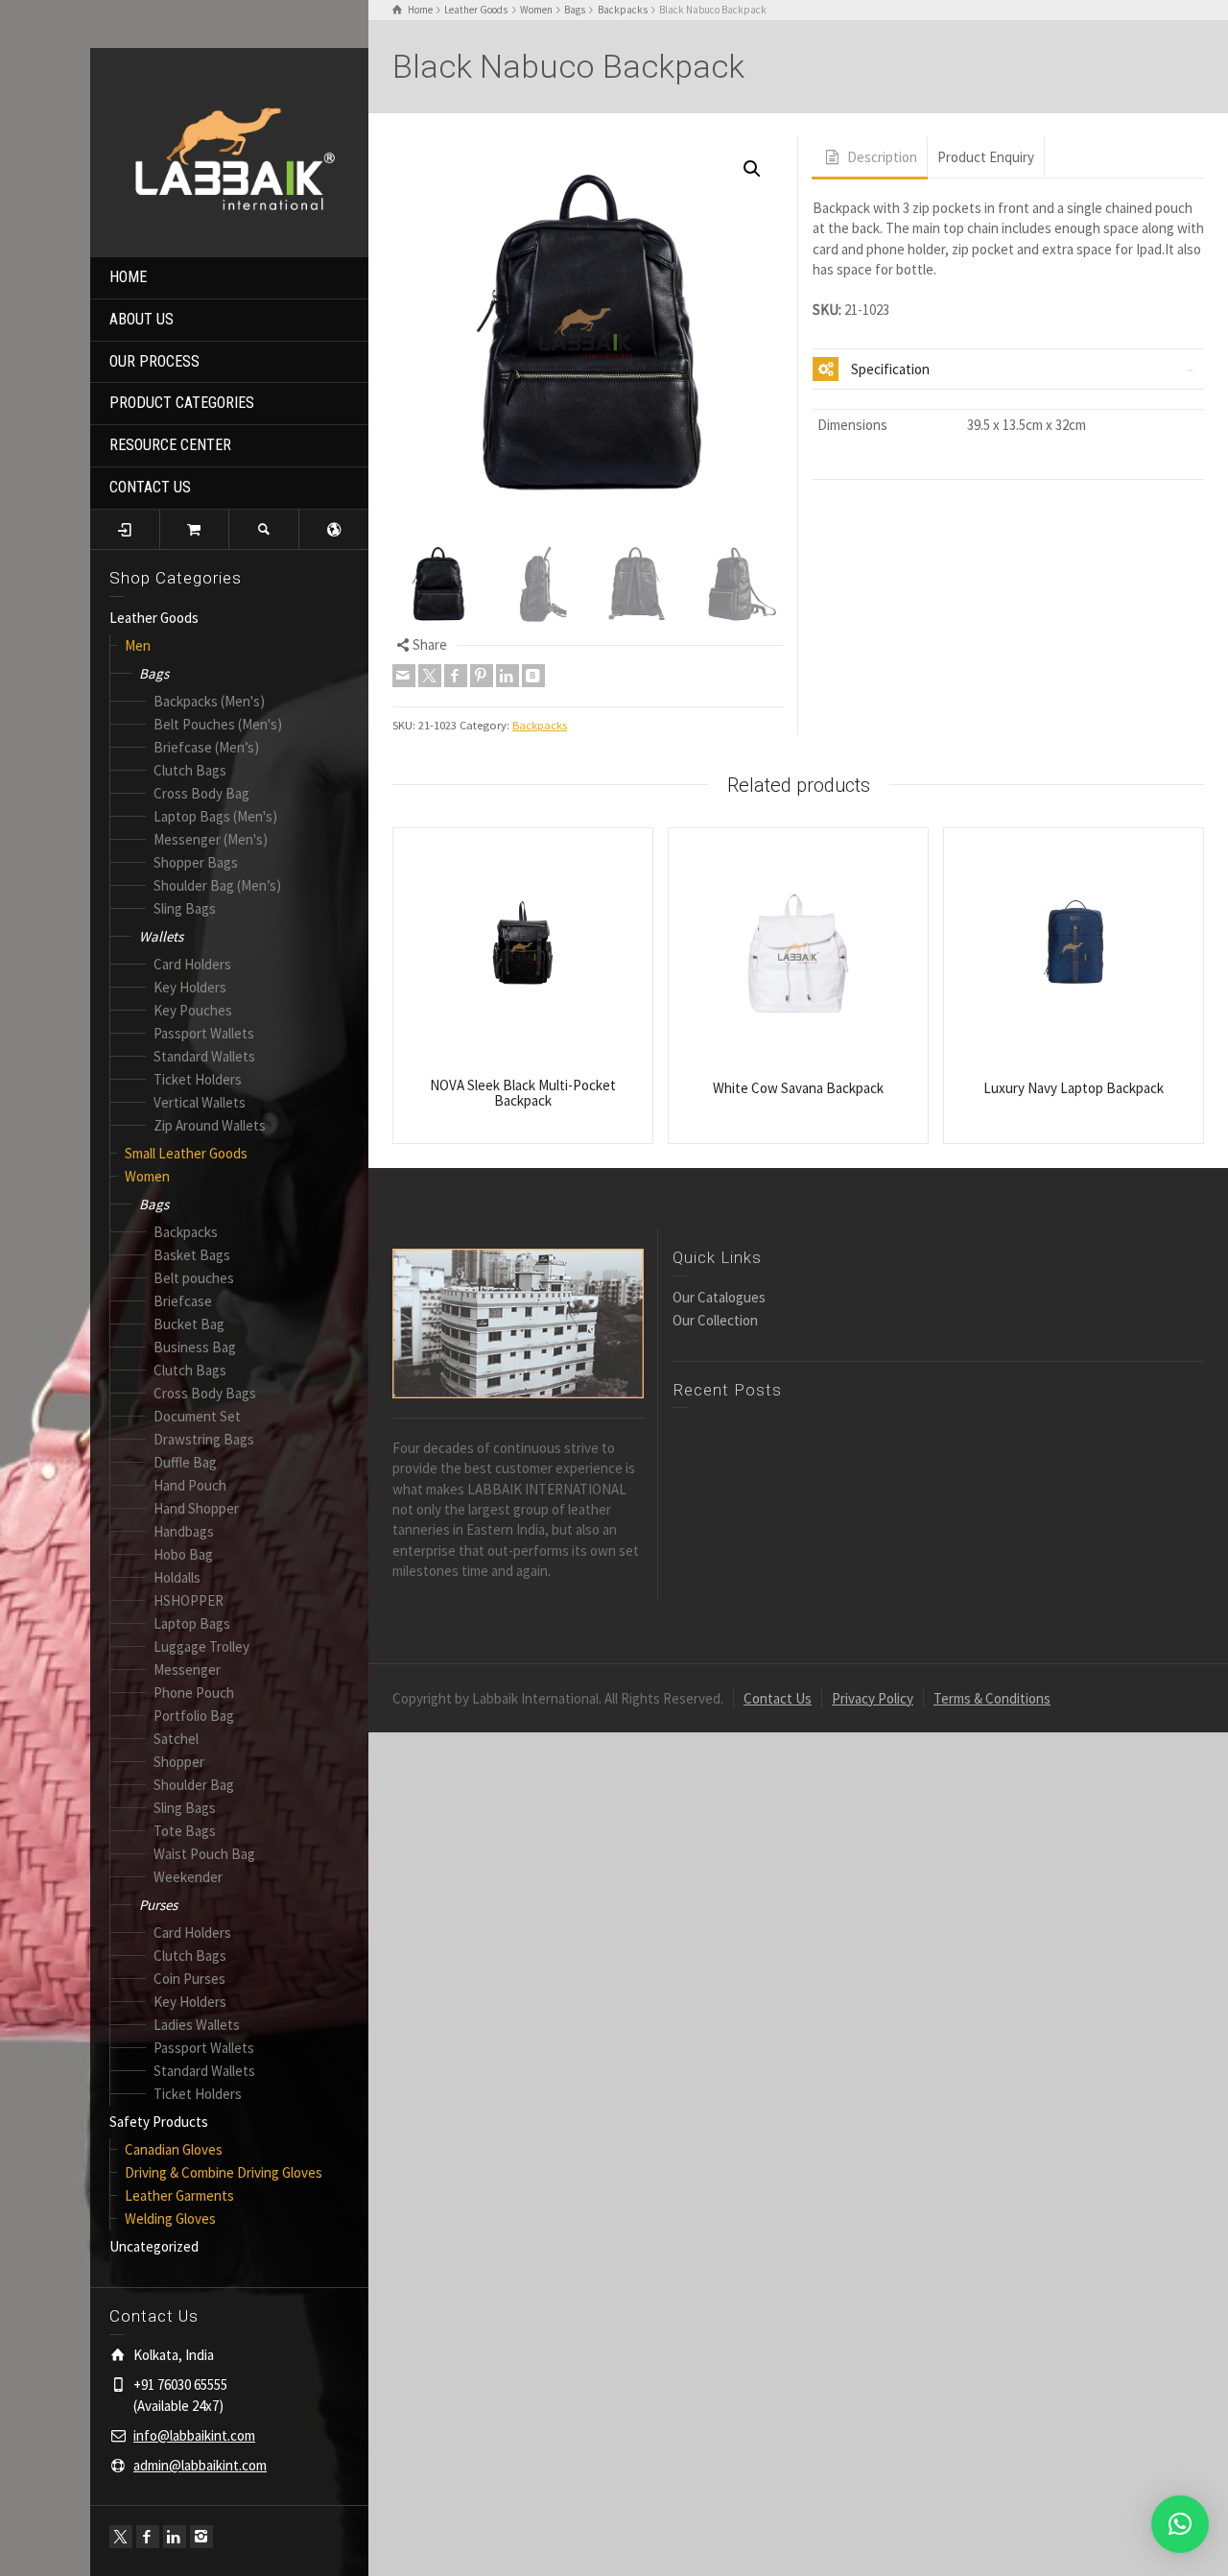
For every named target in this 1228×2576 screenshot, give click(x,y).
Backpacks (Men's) (209, 701)
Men (138, 645)
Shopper (179, 1762)
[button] (752, 169)
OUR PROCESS (154, 361)
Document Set (197, 1416)
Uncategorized (154, 2246)
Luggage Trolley (201, 1646)
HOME (128, 277)
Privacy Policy (873, 1698)
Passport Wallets (204, 1033)
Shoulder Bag (194, 1785)
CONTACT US (150, 487)
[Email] (404, 676)
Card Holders (192, 964)
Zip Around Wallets (210, 1125)
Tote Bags (185, 1831)
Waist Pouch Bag (204, 1854)
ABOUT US (142, 319)
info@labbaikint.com (194, 2435)
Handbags (184, 1531)
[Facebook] (148, 2537)
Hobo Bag (183, 1554)
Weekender (188, 1877)
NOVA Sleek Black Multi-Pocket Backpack (523, 1093)
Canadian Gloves (174, 2149)
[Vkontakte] (533, 676)
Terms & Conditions (992, 1698)
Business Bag (195, 1347)
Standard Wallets (204, 1056)
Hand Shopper (196, 1508)
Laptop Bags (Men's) (215, 816)
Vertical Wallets (200, 1102)
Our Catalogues (719, 1297)
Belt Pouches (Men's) (218, 724)
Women (147, 1176)
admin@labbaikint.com (200, 2465)
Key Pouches (193, 1010)
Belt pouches (194, 1278)
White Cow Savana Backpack (798, 1088)
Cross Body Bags (205, 1393)
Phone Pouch (194, 1693)
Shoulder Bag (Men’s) (217, 885)
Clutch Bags (190, 770)
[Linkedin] (175, 2537)
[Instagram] (201, 2537)
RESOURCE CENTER (170, 445)
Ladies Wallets (197, 2025)
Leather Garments (179, 2195)
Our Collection (715, 1320)
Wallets (161, 936)
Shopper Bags (196, 862)
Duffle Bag (185, 1462)
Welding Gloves (170, 2218)
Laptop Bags (192, 1623)
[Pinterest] (482, 676)
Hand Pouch (190, 1485)
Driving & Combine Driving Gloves (224, 2172)
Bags (154, 673)
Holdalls (177, 1577)
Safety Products (159, 2122)
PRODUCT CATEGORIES (182, 403)
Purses (158, 1905)
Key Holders (190, 987)
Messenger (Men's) (211, 839)
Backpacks (186, 1232)
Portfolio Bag (194, 1716)
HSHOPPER (189, 1600)
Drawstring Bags (204, 1439)
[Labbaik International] (229, 150)
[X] (121, 2537)
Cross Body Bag (201, 793)
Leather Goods (154, 618)
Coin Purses (189, 1979)
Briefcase (183, 1301)
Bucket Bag (189, 1324)
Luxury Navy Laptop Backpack (1074, 1088)
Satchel (176, 1739)
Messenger (187, 1670)
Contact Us (778, 1698)
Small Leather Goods (186, 1153)
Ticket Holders (198, 1079)
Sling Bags (185, 908)
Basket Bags (192, 1255)
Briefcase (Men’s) (206, 747)
